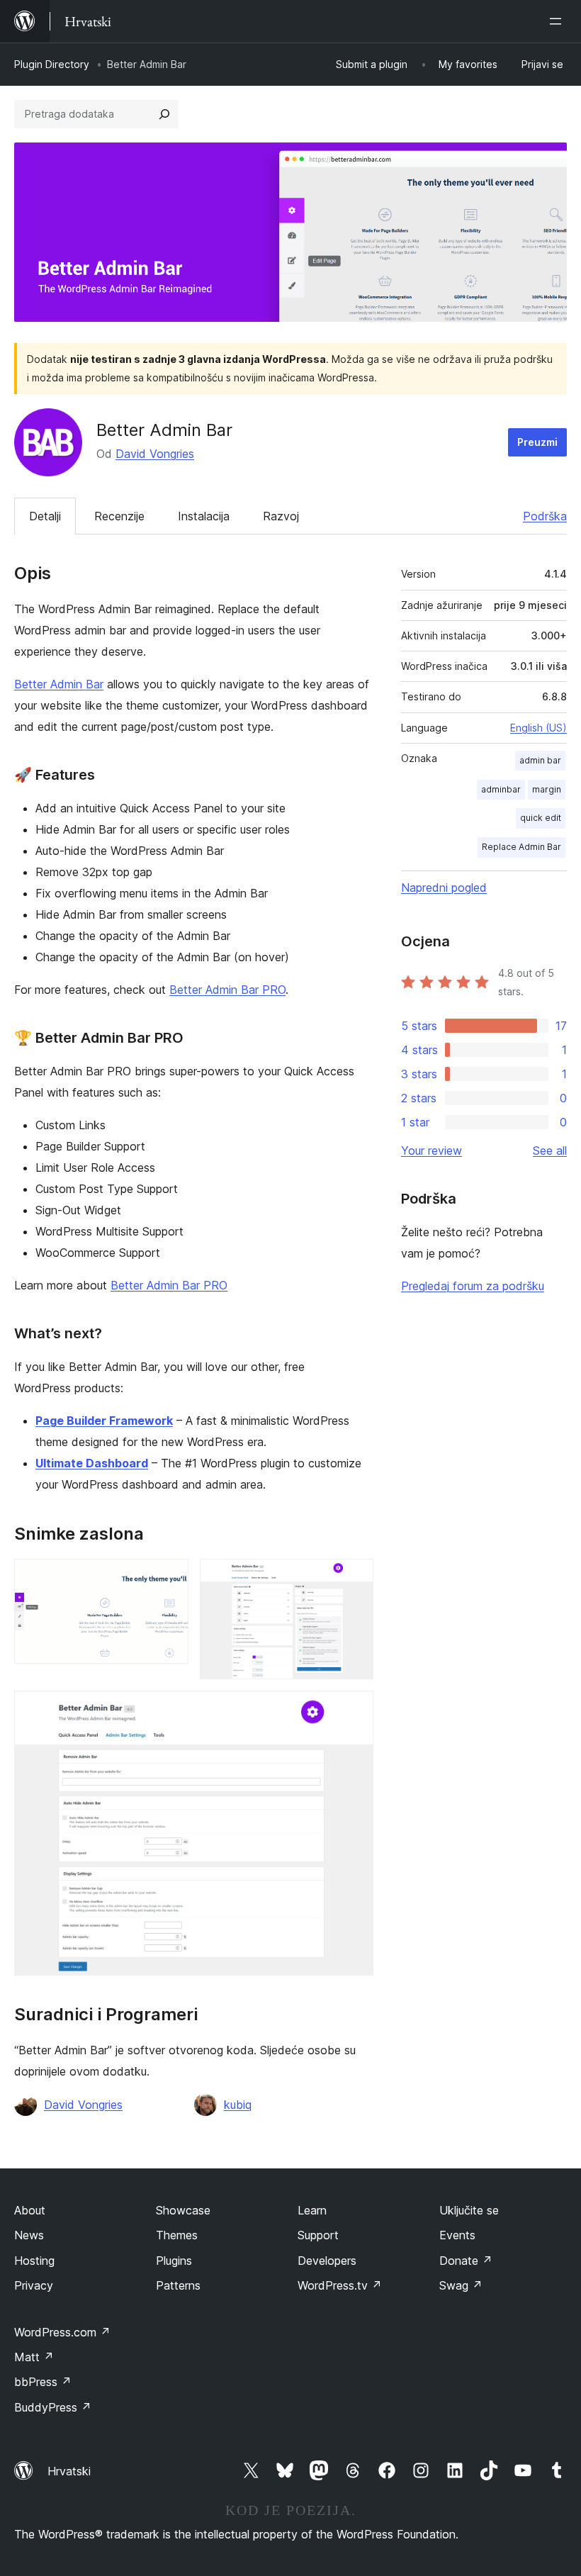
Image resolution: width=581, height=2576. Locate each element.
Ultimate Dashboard (92, 1463)
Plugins (174, 2261)
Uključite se (469, 2210)
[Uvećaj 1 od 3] (169, 1578)
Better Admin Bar (59, 684)
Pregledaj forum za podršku (473, 1286)
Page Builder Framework (104, 1421)
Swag (461, 2285)
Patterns (178, 2285)
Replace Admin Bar (521, 847)
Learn (312, 2210)
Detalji (45, 516)
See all (550, 1150)
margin (547, 789)
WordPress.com (62, 2332)
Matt (34, 2357)
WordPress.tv (340, 2285)
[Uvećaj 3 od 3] (354, 1710)
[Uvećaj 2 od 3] (354, 1578)
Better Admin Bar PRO (227, 990)
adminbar (501, 789)
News (29, 2235)
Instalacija (204, 516)
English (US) (538, 728)
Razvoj (281, 516)
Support (318, 2235)
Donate (466, 2261)
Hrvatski (69, 2471)
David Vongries (155, 454)
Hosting (34, 2261)
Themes (177, 2235)
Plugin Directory (52, 64)
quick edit (541, 818)
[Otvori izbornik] (558, 21)
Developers (327, 2261)
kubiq (238, 2105)
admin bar (540, 760)
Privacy (34, 2285)
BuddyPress (53, 2407)
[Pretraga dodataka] (164, 114)
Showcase (183, 2210)
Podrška (545, 516)
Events (457, 2235)
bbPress (43, 2382)
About (30, 2210)
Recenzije (119, 516)
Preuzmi (537, 442)
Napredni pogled (444, 887)
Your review (431, 1150)
